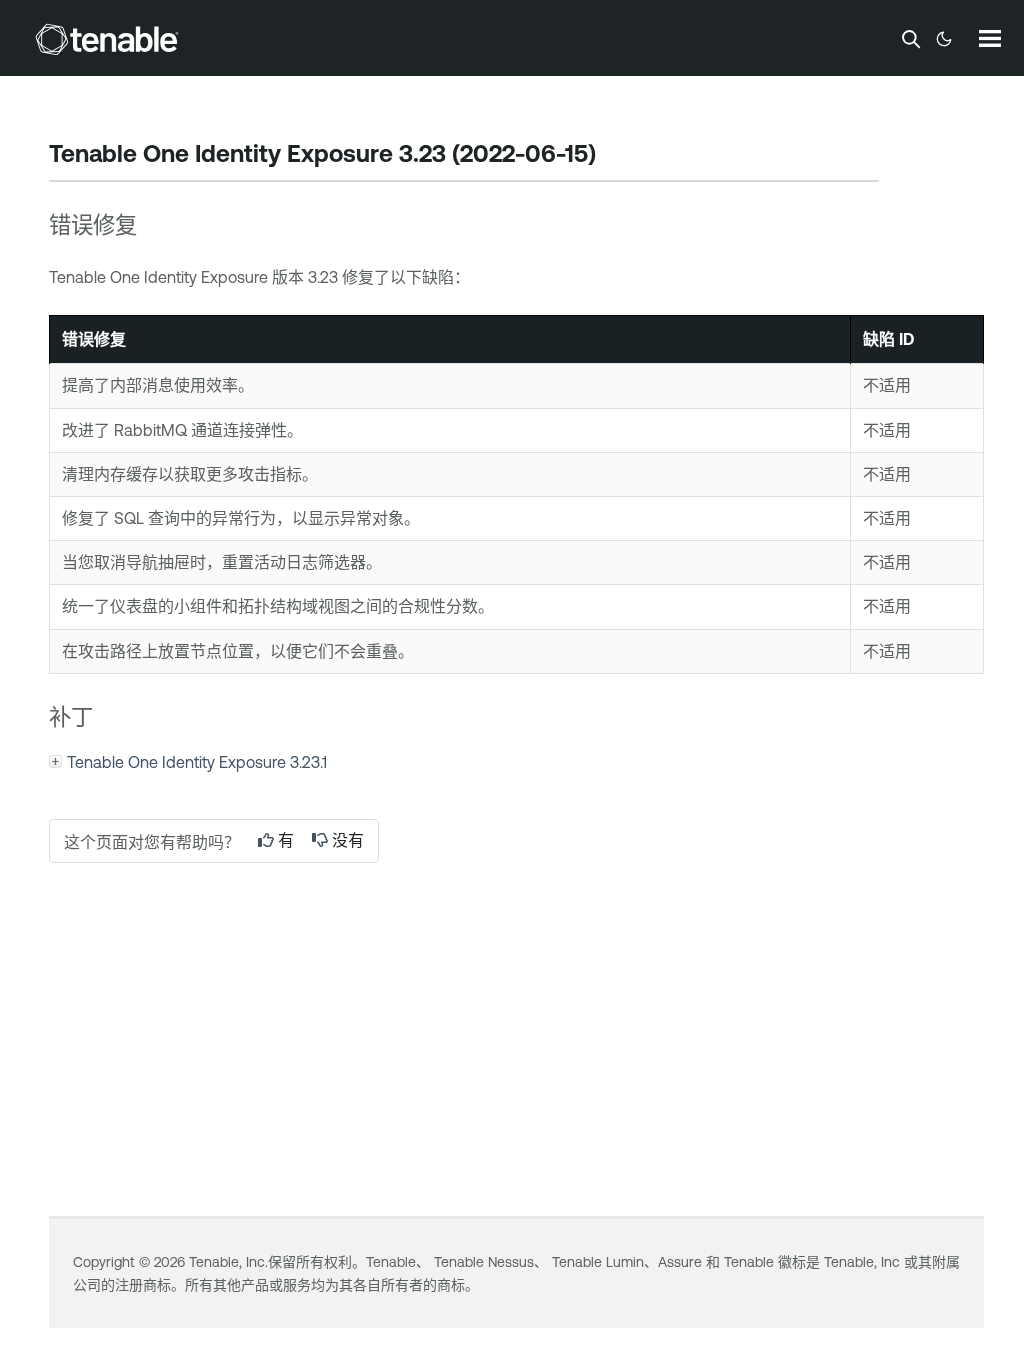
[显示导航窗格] (990, 38)
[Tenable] (107, 39)
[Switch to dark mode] (944, 39)
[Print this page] (613, 156)
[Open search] (911, 39)
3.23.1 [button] (197, 762)
